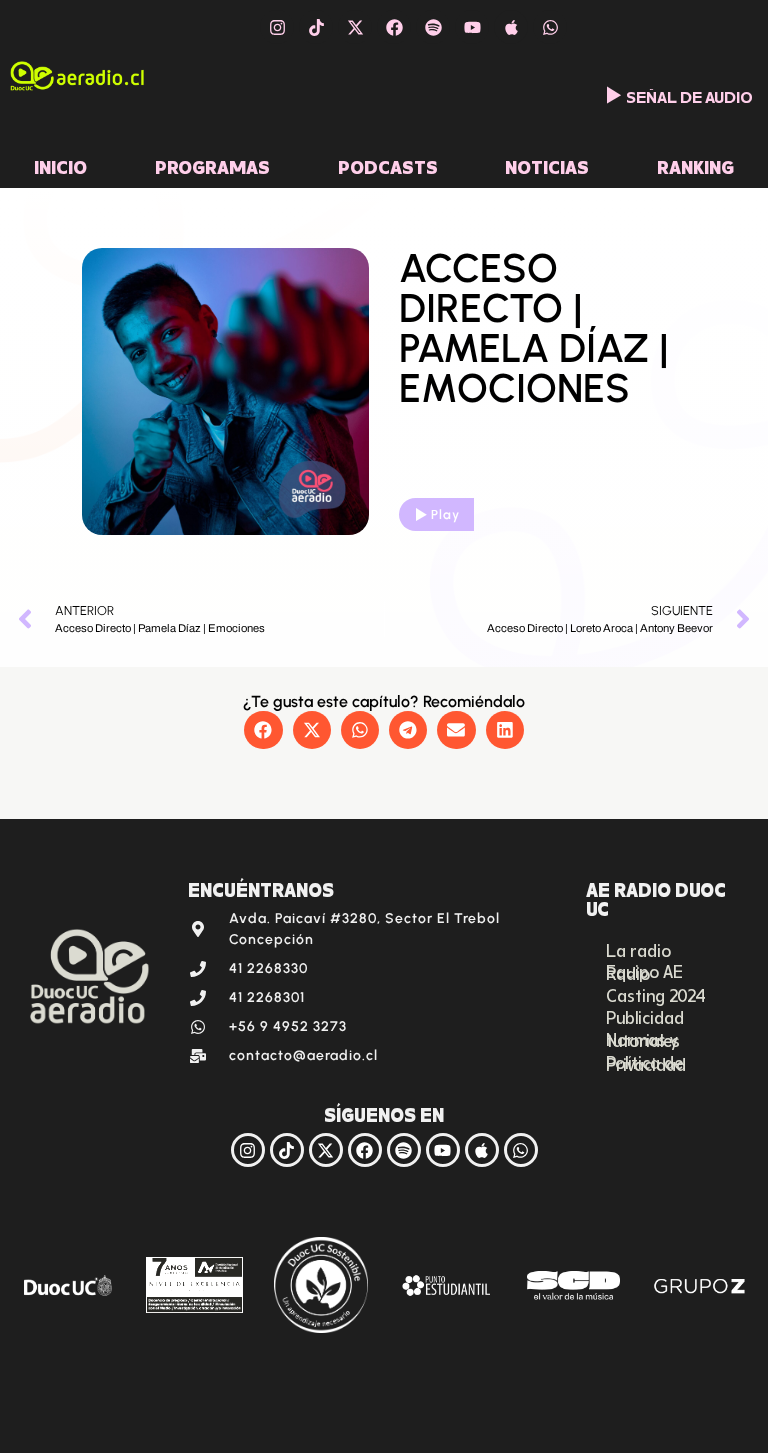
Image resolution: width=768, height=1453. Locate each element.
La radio (638, 949)
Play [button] (445, 514)
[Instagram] (277, 27)
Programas (212, 165)
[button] (263, 730)
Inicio (60, 165)
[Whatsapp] (550, 27)
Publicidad (645, 1016)
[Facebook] (394, 27)
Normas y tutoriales (643, 1039)
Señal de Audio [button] (689, 95)
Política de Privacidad (646, 1062)
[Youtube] (472, 27)
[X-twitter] (355, 27)
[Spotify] (433, 27)
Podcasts (388, 165)
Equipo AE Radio (644, 971)
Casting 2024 (656, 994)
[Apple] (511, 27)
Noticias (547, 165)
